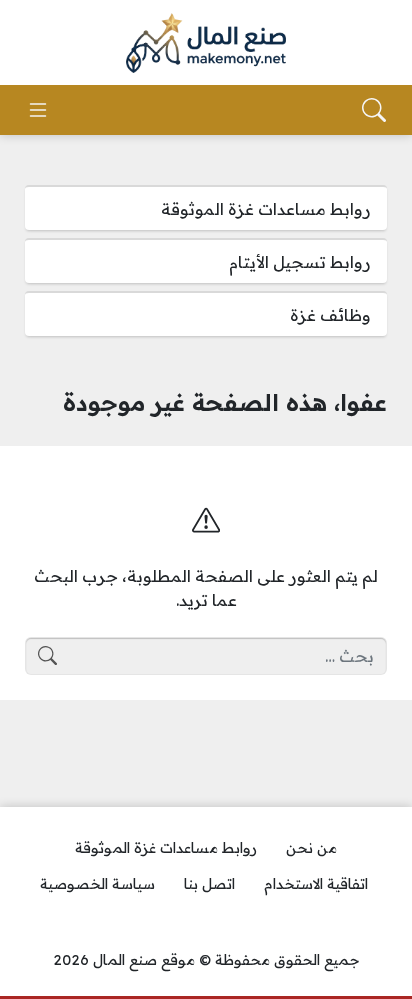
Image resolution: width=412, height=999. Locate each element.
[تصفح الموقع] (38, 110)
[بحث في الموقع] (374, 110)
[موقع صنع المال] (206, 43)
